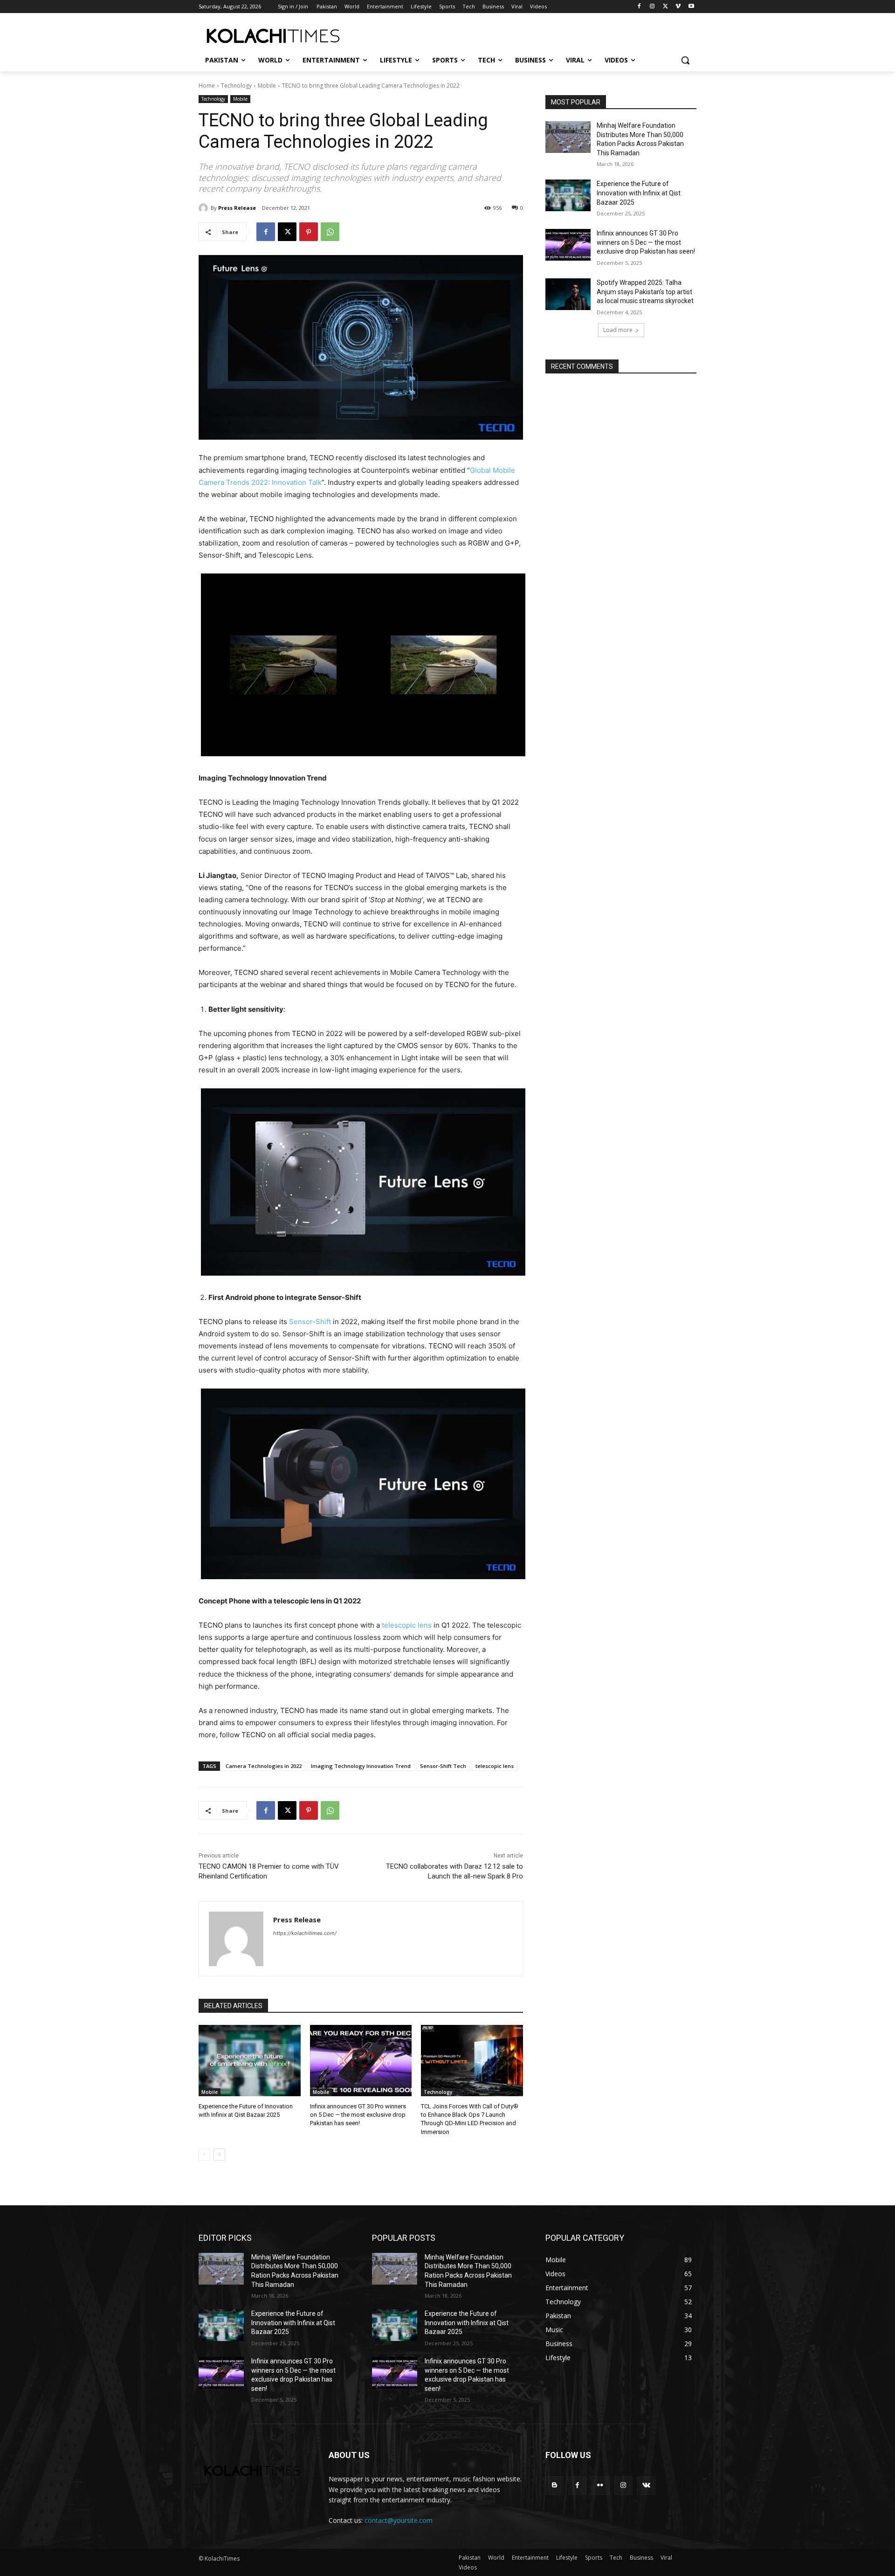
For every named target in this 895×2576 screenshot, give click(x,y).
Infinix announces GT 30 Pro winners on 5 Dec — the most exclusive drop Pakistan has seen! (358, 2115)
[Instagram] (652, 7)
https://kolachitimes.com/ (305, 1933)
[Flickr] (600, 2485)
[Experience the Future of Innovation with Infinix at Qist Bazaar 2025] (250, 2061)
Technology (236, 86)
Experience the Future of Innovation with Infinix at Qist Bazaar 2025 (639, 193)
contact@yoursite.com (399, 2520)
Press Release (237, 208)
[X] (665, 7)
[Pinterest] (309, 232)
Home (207, 86)
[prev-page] (204, 2155)
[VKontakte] (646, 2485)
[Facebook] (639, 7)
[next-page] (219, 2155)
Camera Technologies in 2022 (264, 1766)
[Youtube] (691, 7)
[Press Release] (205, 208)
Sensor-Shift (310, 1322)
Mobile (267, 86)
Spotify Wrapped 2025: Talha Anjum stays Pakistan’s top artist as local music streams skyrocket (645, 292)
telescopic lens (407, 1625)
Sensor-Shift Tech (443, 1766)
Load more (618, 330)
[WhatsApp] (330, 232)
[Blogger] (554, 2485)
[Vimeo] (678, 7)
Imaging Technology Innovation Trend (361, 1766)
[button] (685, 60)
